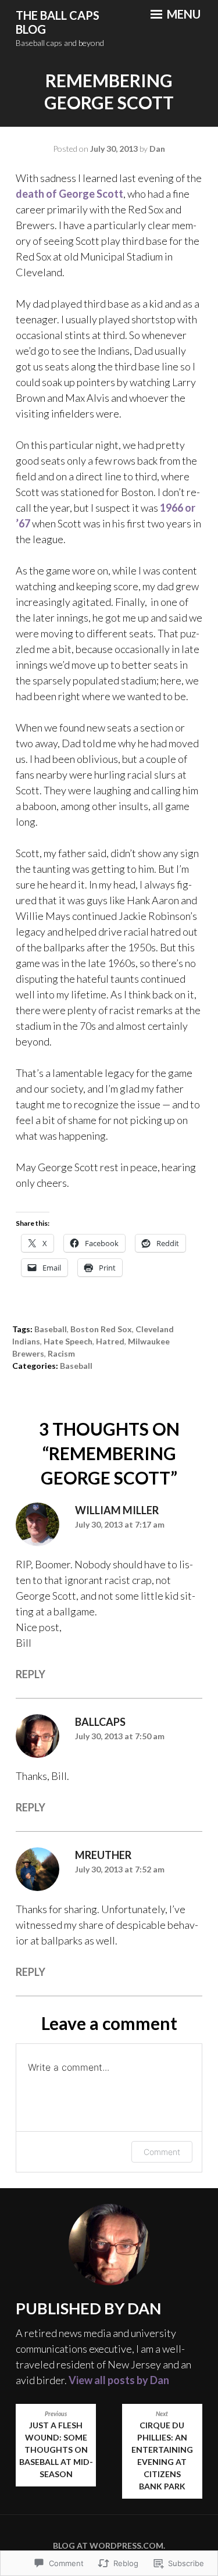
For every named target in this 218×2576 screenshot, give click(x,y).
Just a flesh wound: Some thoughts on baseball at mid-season (56, 2445)
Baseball (51, 1329)
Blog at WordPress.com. (109, 2545)
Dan (157, 149)
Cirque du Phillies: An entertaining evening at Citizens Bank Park (162, 2451)
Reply (31, 1674)
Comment (162, 2152)
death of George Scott (69, 194)
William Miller (117, 1510)
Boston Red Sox (101, 1329)
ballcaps (100, 1722)
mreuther (103, 1855)
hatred (110, 1341)
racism (61, 1353)
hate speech (68, 1341)
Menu (183, 14)
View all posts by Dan (119, 2380)
